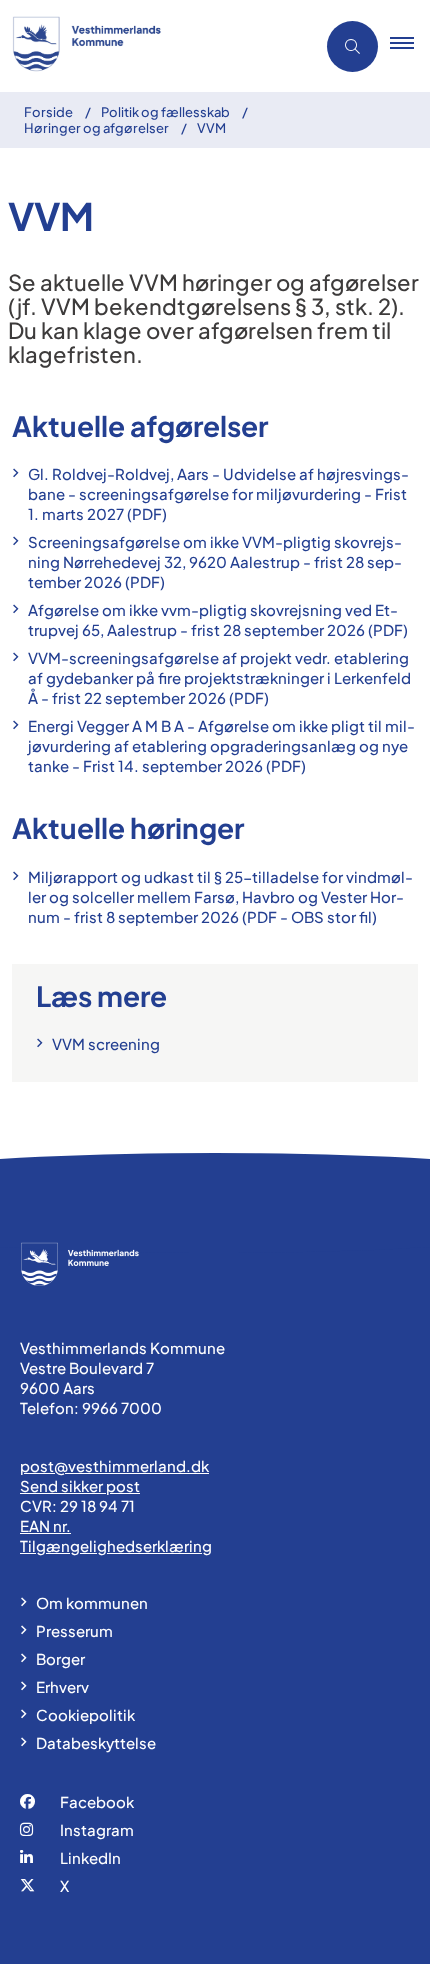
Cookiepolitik (85, 1714)
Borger (60, 1658)
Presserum (74, 1630)
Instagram (97, 1829)
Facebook (97, 1801)
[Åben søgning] (352, 46)
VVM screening (106, 1043)
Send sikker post (80, 1485)
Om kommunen (92, 1602)
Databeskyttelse (96, 1742)
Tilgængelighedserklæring (116, 1545)
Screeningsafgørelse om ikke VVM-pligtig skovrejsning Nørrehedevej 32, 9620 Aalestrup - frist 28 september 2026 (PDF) (215, 561)
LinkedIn (90, 1857)
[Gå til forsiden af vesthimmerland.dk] (151, 46)
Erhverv (62, 1686)
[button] (410, 46)
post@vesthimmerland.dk (114, 1465)
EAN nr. (45, 1525)
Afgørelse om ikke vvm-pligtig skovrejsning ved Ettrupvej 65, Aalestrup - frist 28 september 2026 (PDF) (218, 619)
